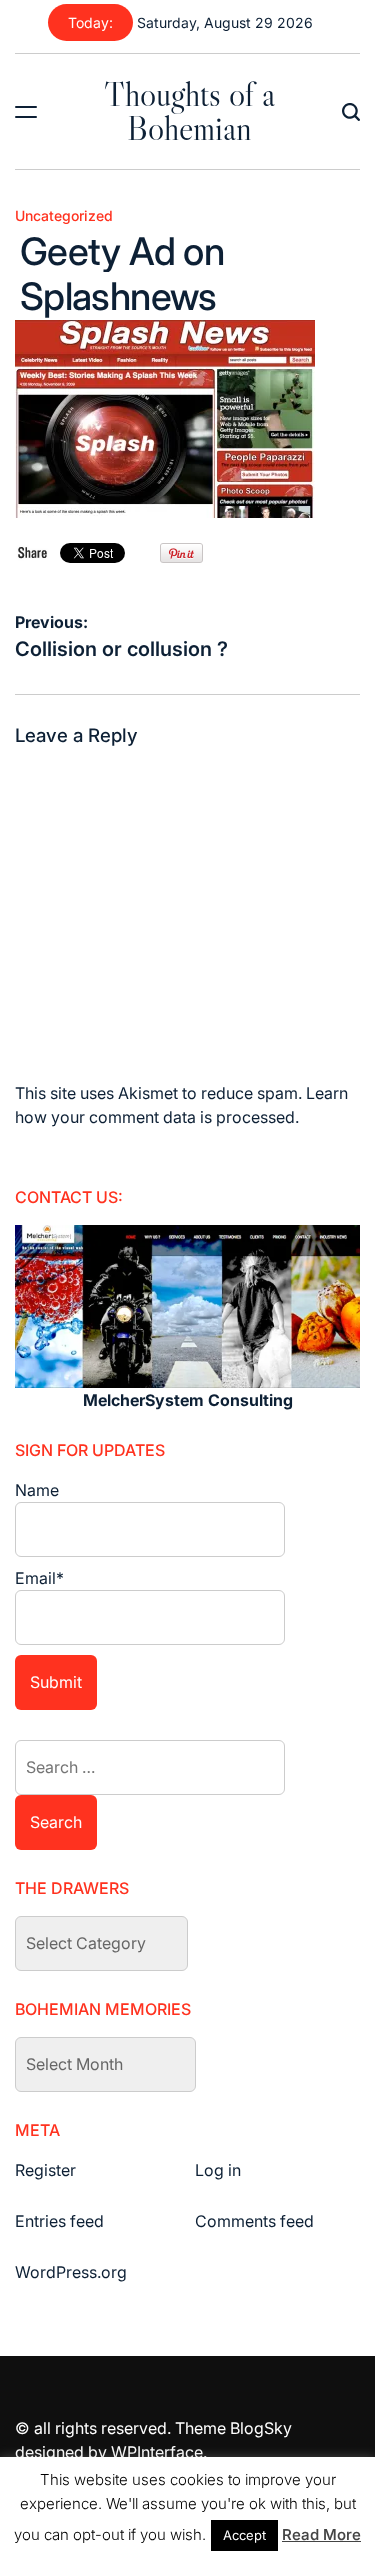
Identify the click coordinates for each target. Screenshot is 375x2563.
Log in (218, 2170)
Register (45, 2170)
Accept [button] (244, 2535)
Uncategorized (64, 216)
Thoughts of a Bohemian (189, 111)
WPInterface (157, 2452)
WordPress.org (71, 2272)
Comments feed (254, 2221)
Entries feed (59, 2221)
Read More (321, 2534)
